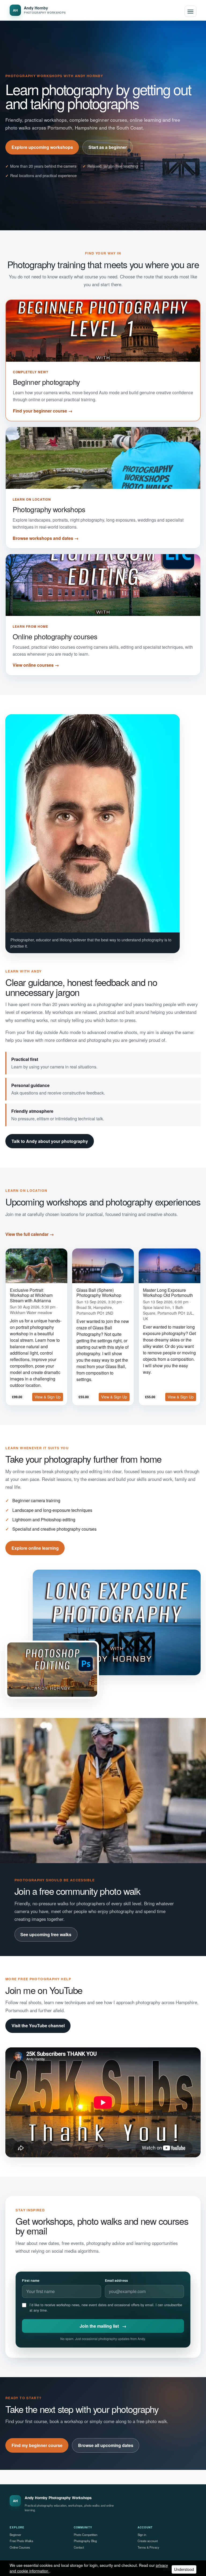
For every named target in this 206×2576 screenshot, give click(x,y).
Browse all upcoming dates (106, 2445)
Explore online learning (35, 1548)
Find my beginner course (37, 2445)
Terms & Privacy (148, 2547)
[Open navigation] (190, 11)
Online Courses (20, 2547)
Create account (148, 2541)
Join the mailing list (103, 2326)
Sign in (142, 2535)
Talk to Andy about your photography (50, 1141)
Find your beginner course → (43, 411)
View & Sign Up (48, 1397)
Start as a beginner (108, 147)
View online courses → (36, 665)
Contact (79, 2547)
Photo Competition (86, 2535)
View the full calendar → (30, 1234)
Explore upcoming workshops (42, 147)
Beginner (15, 2535)
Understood (184, 2569)
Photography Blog (85, 2541)
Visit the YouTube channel (38, 2026)
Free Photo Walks (21, 2541)
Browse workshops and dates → (46, 538)
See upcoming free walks (46, 1934)
